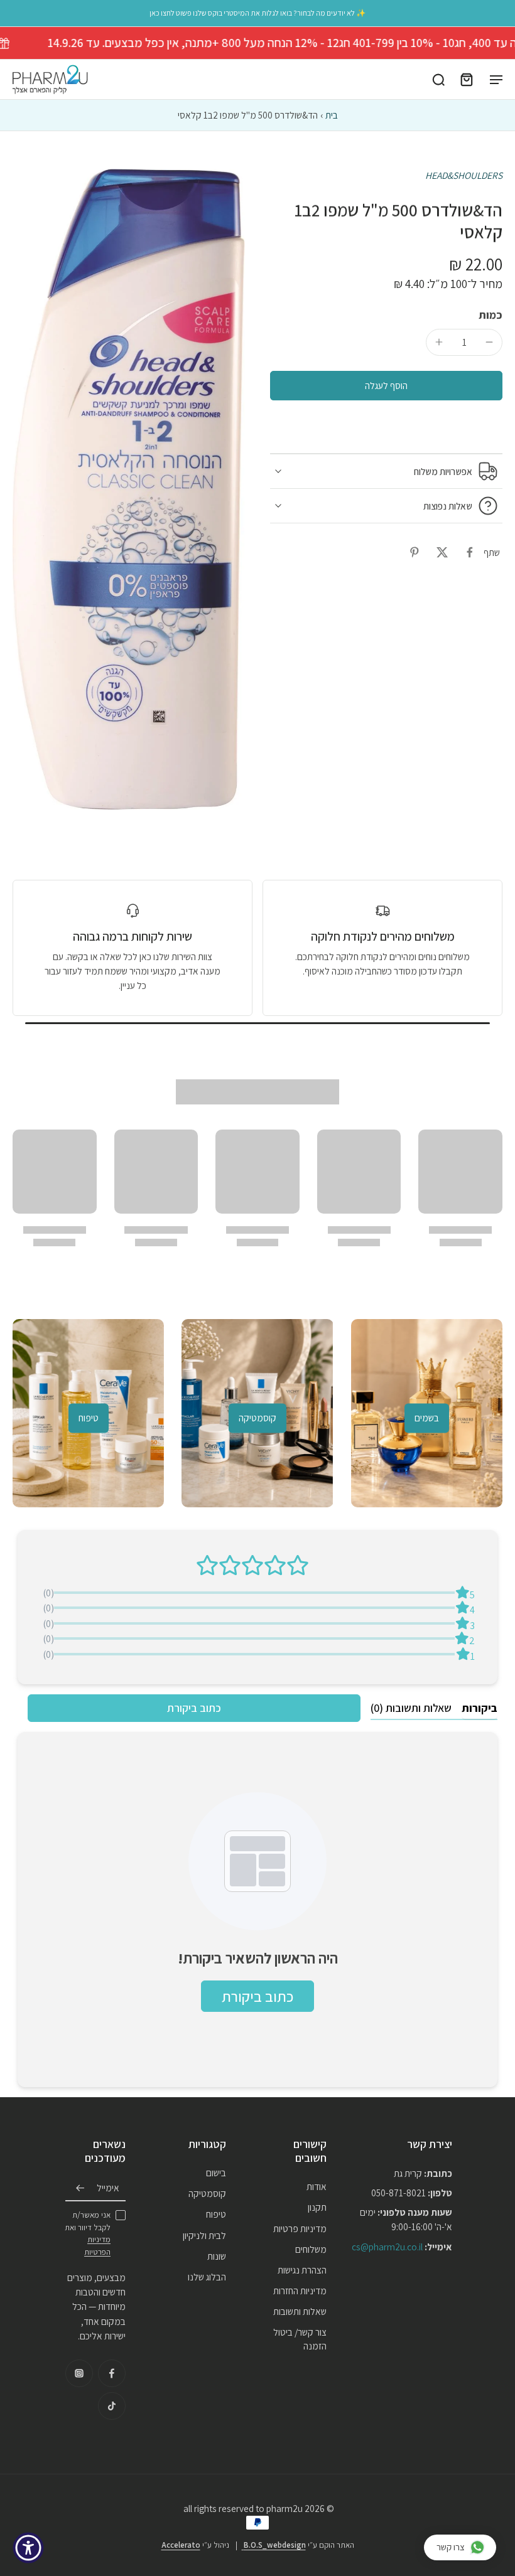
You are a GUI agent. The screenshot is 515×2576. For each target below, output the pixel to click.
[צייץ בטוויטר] (442, 552)
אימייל (108, 2188)
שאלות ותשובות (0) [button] (411, 1708)
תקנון (317, 2208)
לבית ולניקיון (204, 2235)
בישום (216, 2172)
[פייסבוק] (112, 2373)
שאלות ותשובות (300, 2312)
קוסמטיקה (207, 2194)
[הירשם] (80, 2188)
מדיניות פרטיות (300, 2228)
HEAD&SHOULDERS (464, 175)
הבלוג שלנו (207, 2277)
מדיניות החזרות (300, 2290)
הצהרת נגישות (302, 2270)
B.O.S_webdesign (274, 2545)
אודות (317, 2186)
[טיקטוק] (112, 2406)
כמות (491, 315)
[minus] (489, 342)
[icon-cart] (466, 80)
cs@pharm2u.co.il (387, 2247)
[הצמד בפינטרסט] (415, 552)
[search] (438, 80)
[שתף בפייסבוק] (470, 552)
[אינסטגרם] (79, 2373)
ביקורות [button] (480, 1708)
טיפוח (216, 2215)
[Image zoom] (129, 489)
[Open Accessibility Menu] (28, 2548)
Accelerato (181, 2545)
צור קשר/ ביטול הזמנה (300, 2339)
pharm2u (285, 2508)
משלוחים (311, 2249)
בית (332, 115)
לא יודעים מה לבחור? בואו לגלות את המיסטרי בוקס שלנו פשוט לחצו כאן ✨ (257, 13)
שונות (217, 2256)
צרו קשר (451, 2547)
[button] (386, 386)
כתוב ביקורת (194, 1708)
